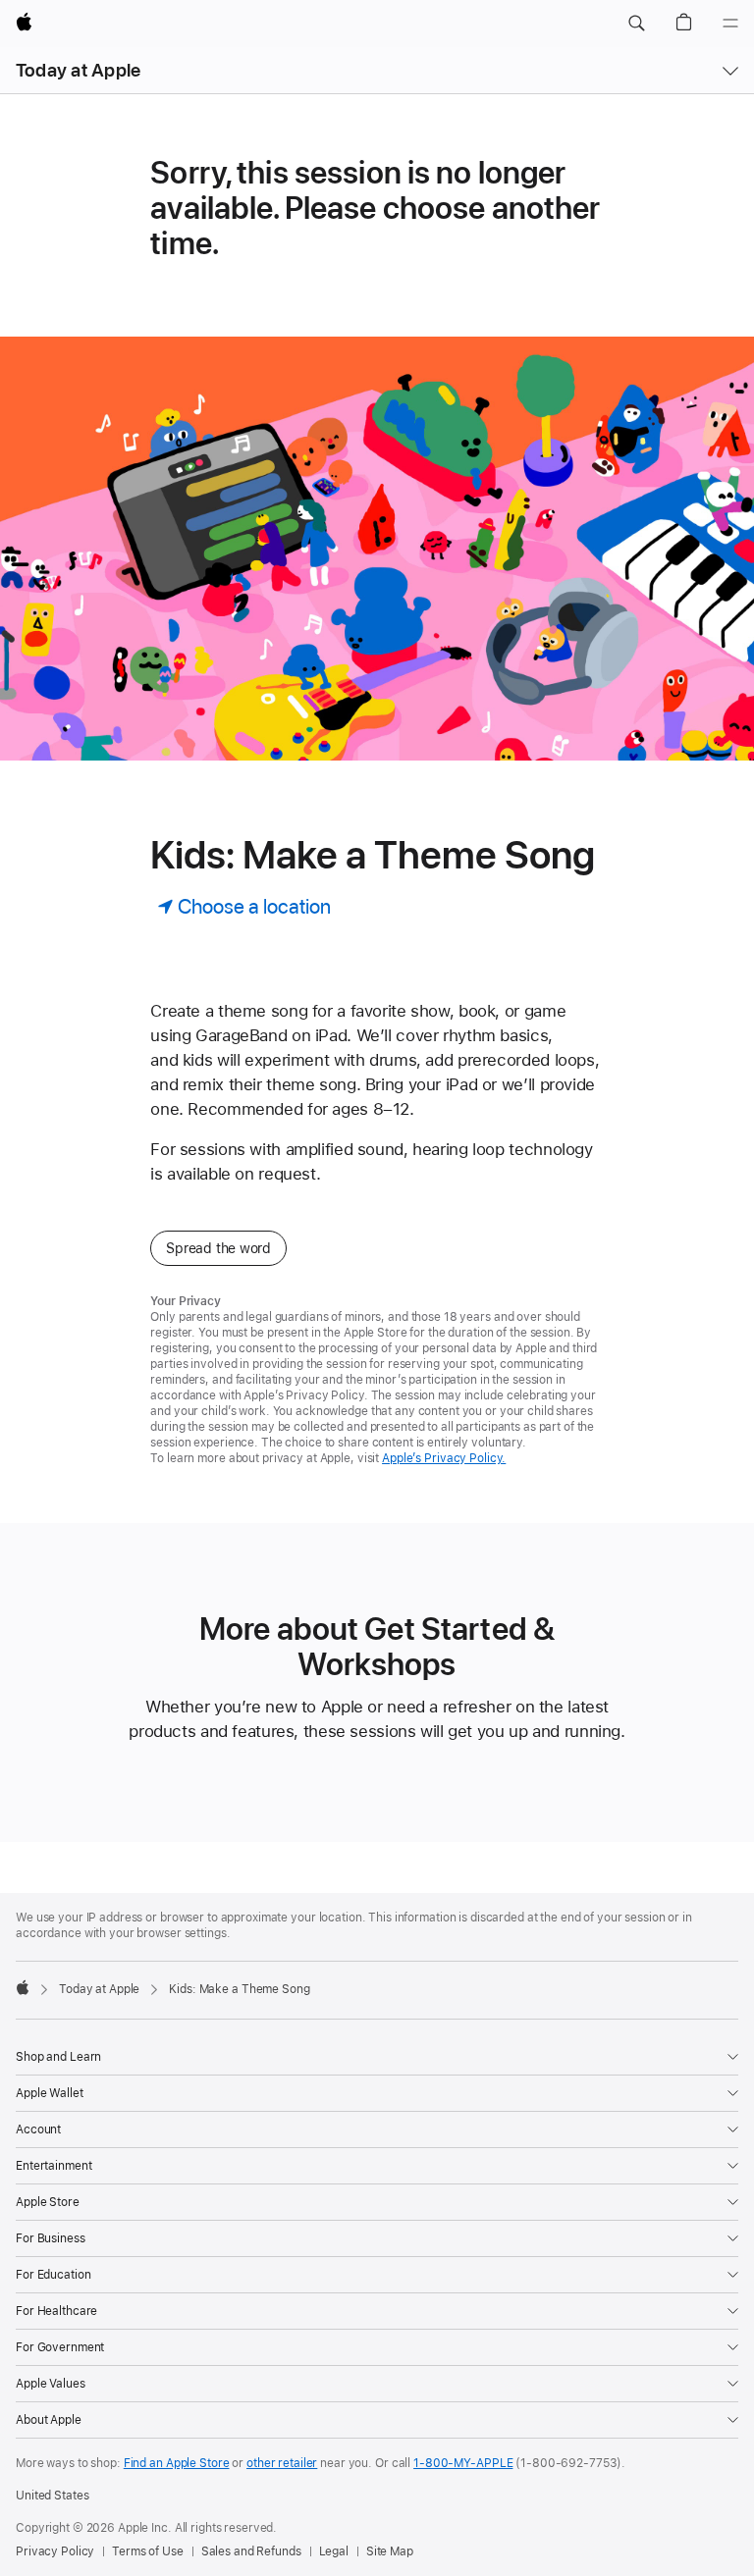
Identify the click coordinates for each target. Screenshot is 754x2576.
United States (52, 2496)
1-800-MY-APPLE (463, 2463)
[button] (636, 24)
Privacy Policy (55, 2551)
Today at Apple (78, 70)
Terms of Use (148, 2551)
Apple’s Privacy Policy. (444, 1458)
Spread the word (218, 1248)
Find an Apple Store (177, 2463)
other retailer (282, 2463)
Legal (334, 2551)
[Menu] (730, 24)
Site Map (390, 2551)
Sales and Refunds (251, 2551)
